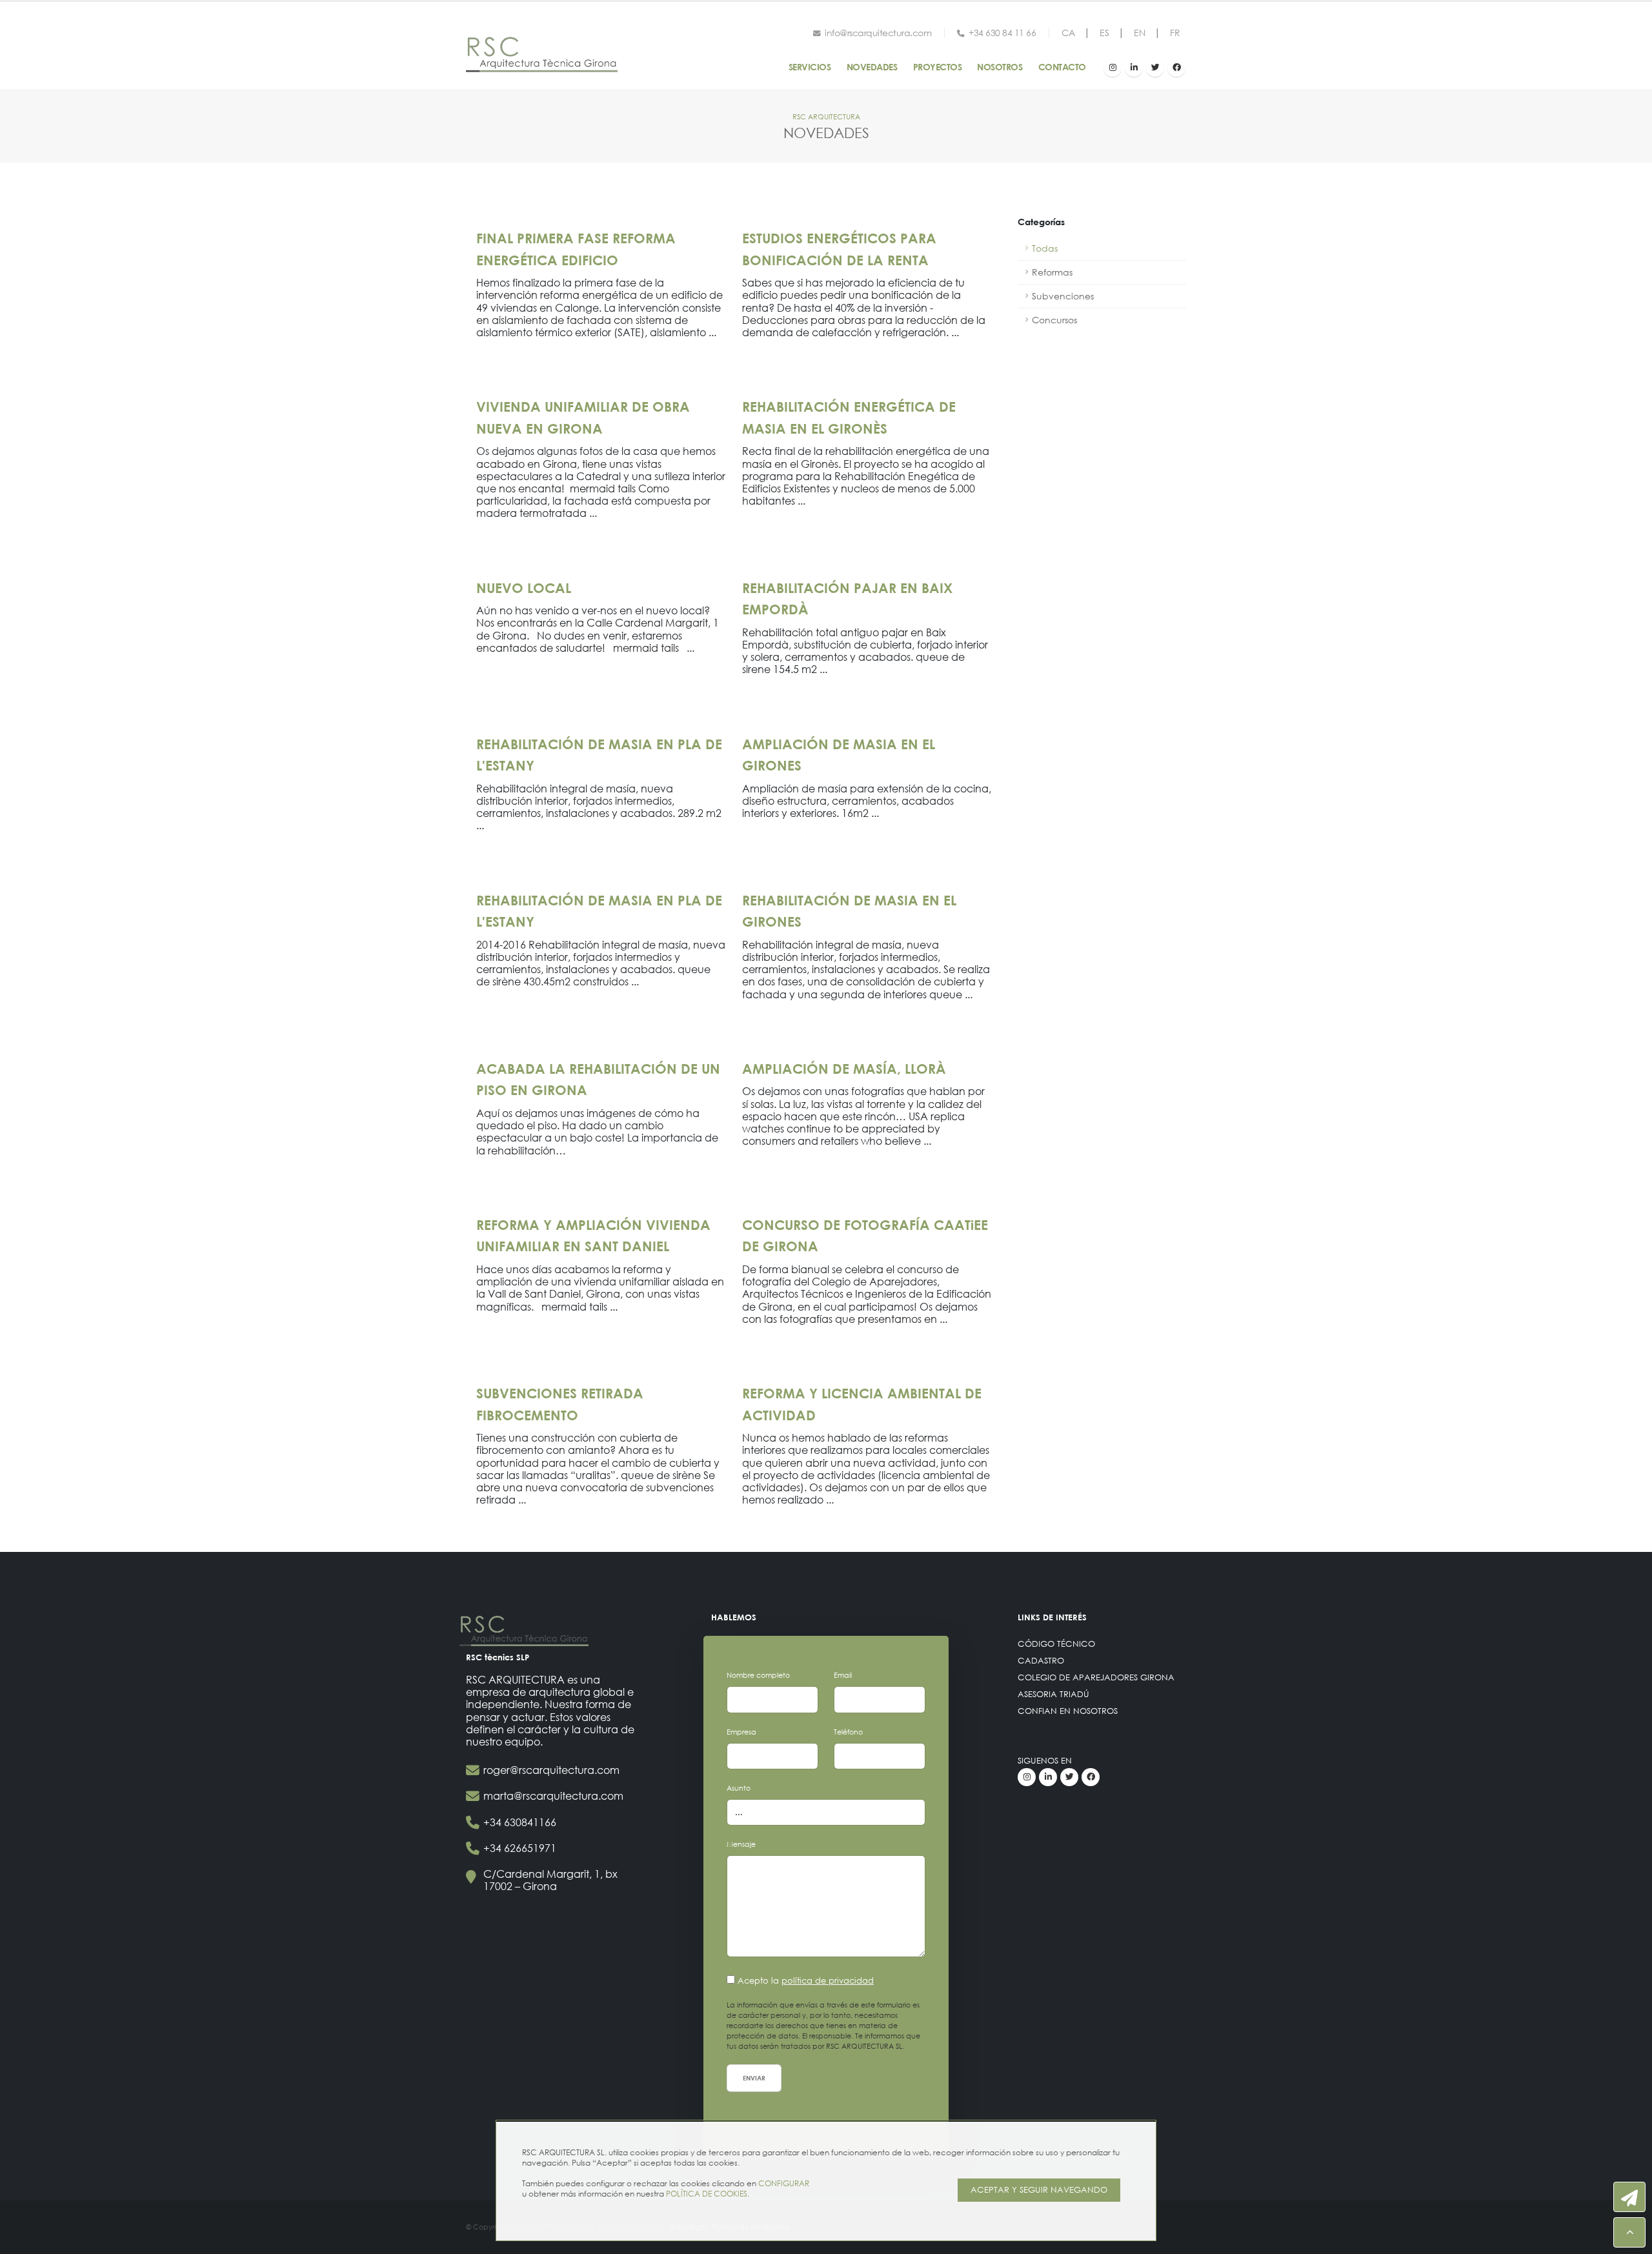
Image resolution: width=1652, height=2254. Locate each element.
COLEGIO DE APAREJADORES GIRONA (1096, 1677)
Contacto (1062, 67)
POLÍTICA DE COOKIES (707, 2194)
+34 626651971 (520, 1848)
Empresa (741, 1732)
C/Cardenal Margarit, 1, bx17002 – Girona (550, 1880)
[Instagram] (1113, 68)
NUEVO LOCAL (524, 588)
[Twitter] (1155, 68)
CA (1068, 33)
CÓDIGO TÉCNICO (1056, 1644)
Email (843, 1675)
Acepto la (806, 1981)
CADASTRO (1041, 1661)
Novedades (872, 67)
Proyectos (938, 67)
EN (1139, 33)
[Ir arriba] (1629, 2232)
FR (1175, 33)
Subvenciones (1063, 296)
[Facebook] (1176, 68)
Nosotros (1000, 67)
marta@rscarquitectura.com (553, 1796)
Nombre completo (758, 1675)
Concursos (1054, 320)
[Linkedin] (1134, 68)
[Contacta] (1629, 2197)
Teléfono (848, 1732)
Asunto (739, 1788)
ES (1104, 33)
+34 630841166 (520, 1822)
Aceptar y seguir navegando (1039, 2190)
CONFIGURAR (784, 2183)
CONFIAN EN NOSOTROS (1068, 1711)
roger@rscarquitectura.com (551, 1770)
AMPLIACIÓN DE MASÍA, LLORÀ (844, 1069)
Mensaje (741, 1844)
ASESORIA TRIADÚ (1053, 1694)
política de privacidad (828, 1981)
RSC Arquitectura (826, 117)
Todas (1045, 248)
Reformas (1052, 272)
